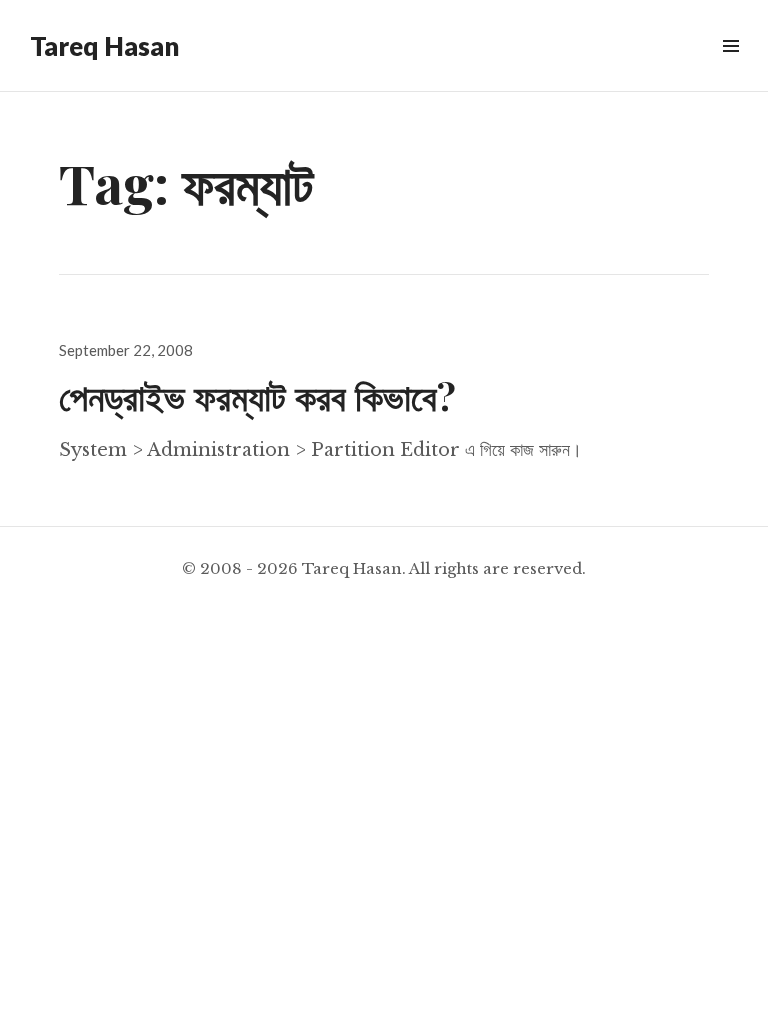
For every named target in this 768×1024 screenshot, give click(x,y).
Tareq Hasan (104, 46)
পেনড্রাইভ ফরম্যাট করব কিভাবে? (257, 395)
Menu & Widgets (730, 68)
